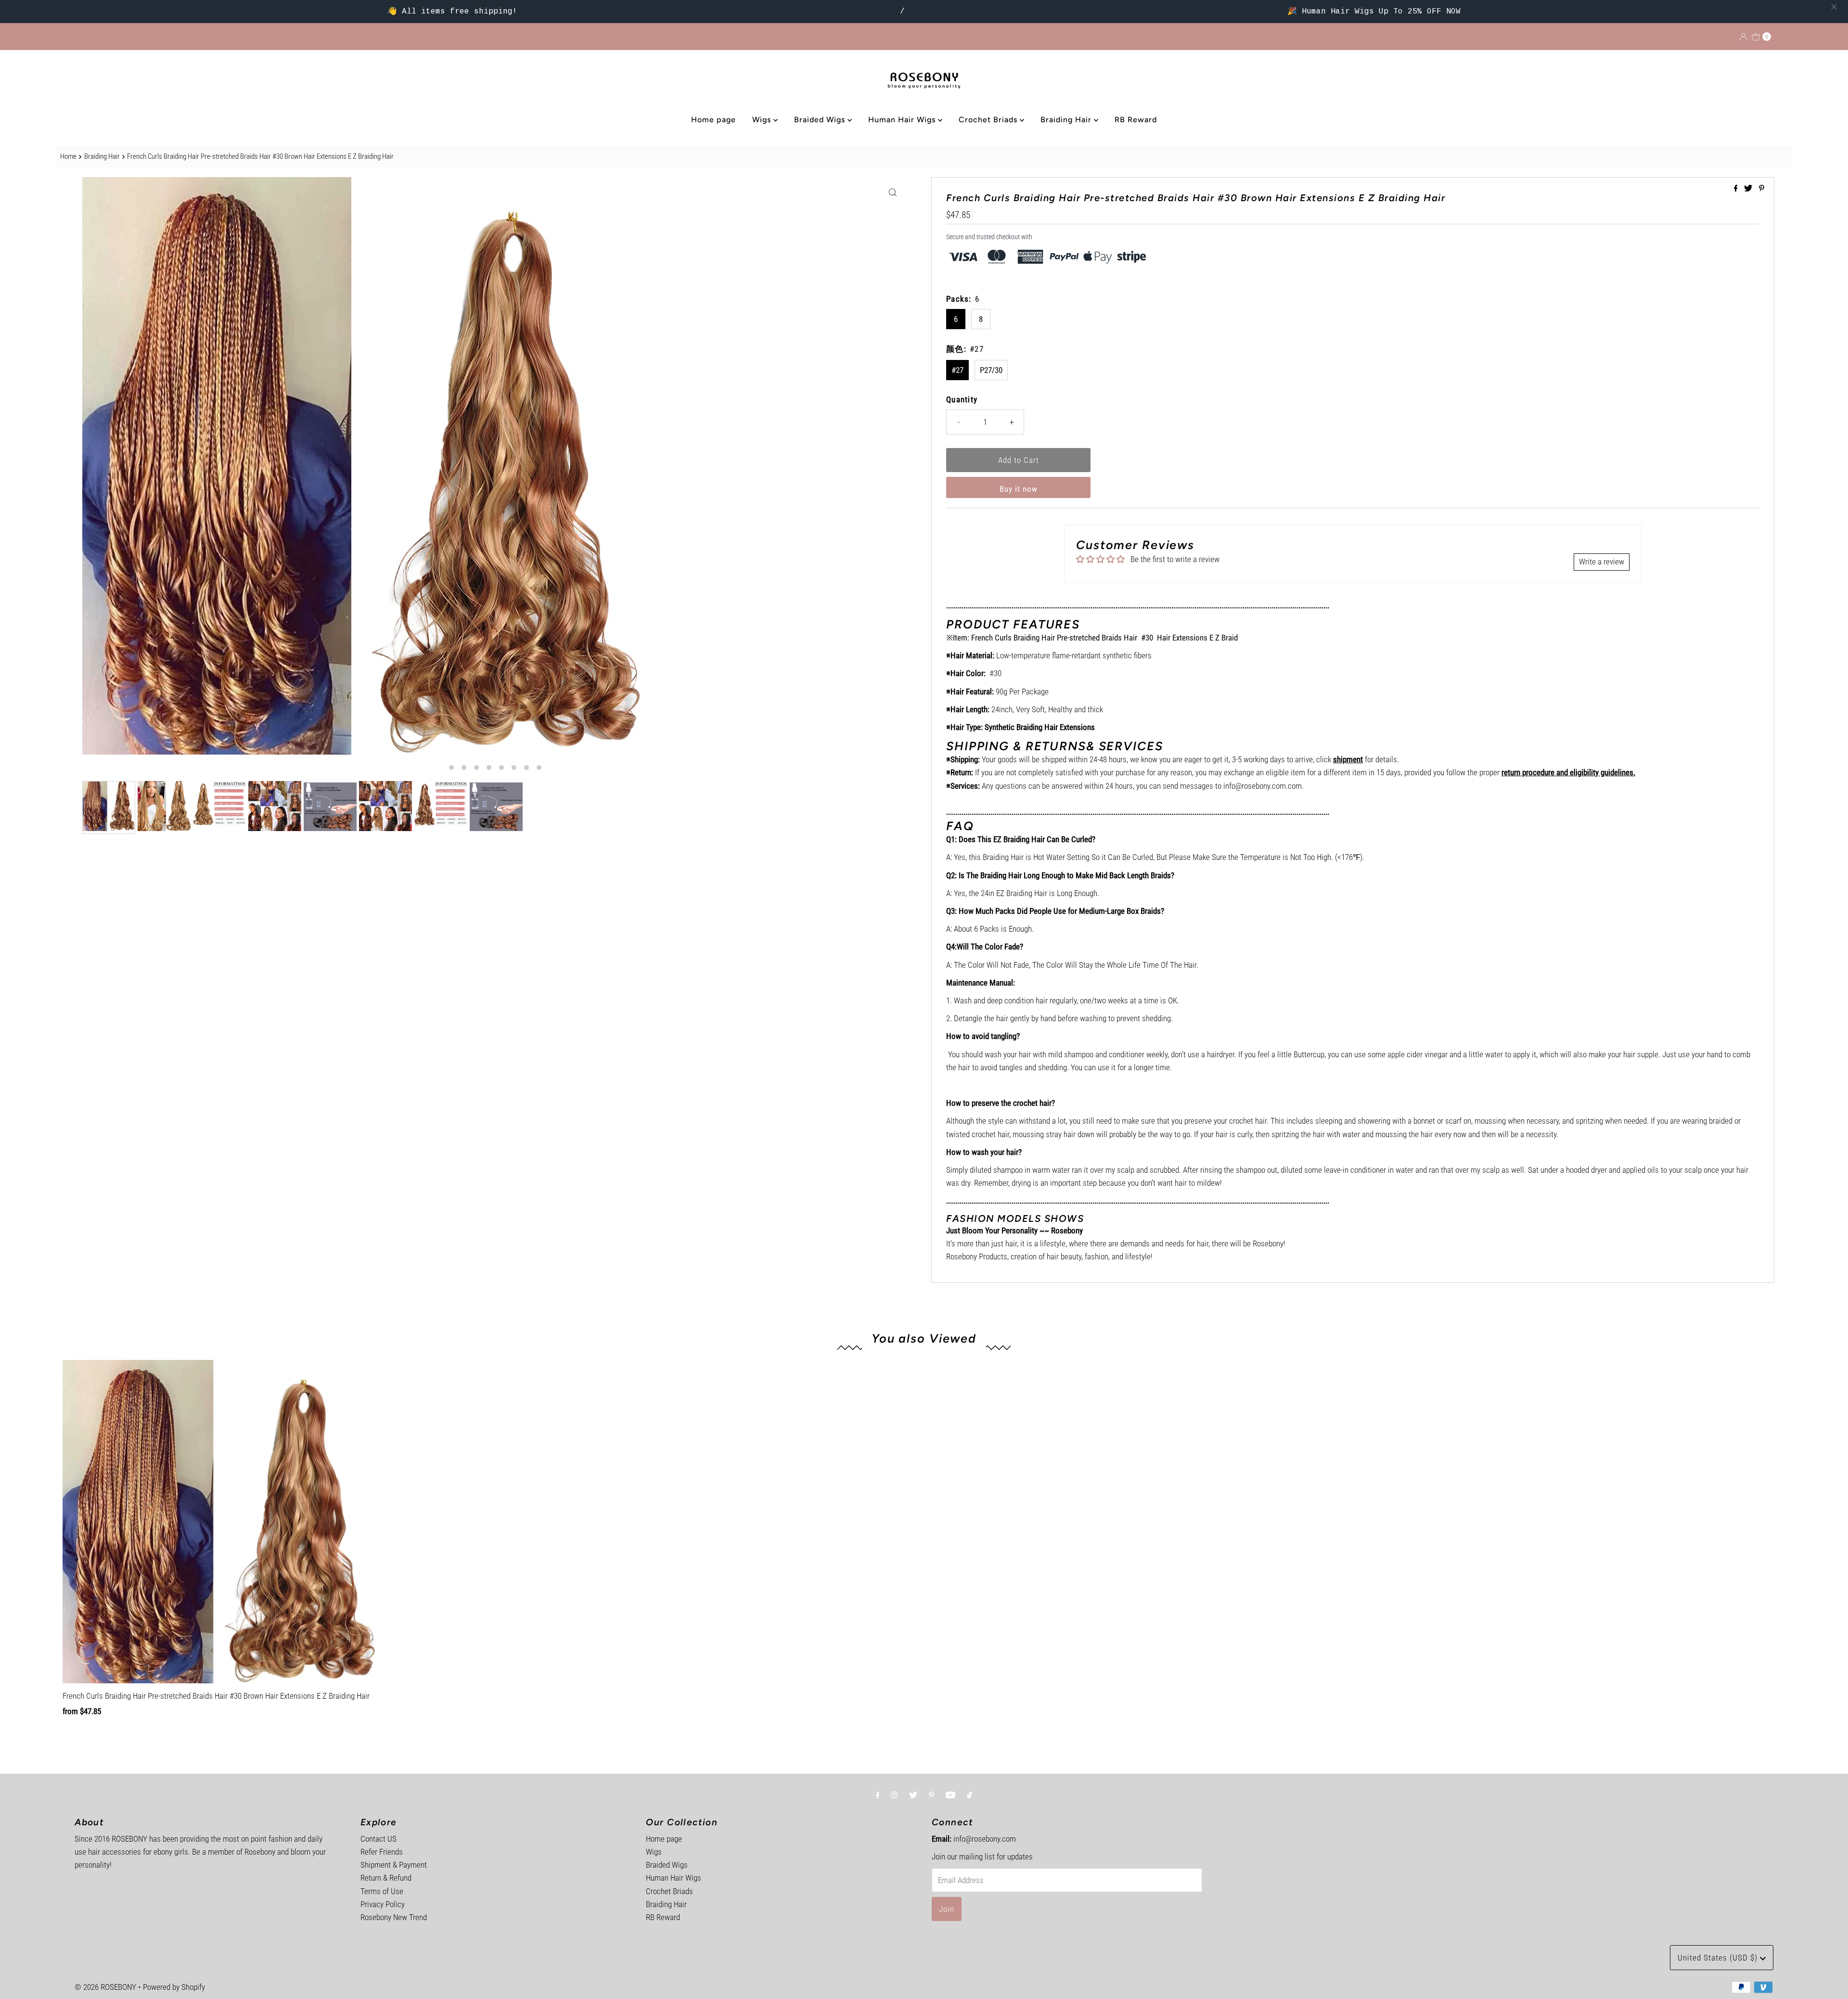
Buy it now (1019, 489)
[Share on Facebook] (1737, 189)
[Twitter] (913, 1795)
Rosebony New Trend (394, 1917)
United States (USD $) (1719, 1958)
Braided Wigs (821, 120)
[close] (1834, 7)
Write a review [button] (1602, 562)
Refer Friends (382, 1852)
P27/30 (991, 370)
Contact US (379, 1839)
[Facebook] (878, 1795)
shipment (1348, 759)
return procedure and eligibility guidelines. (1568, 772)
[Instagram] (894, 1795)
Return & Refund (386, 1878)
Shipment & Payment (394, 1865)
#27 (957, 370)
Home (68, 156)
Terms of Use (382, 1891)
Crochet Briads (989, 120)
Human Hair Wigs (903, 120)
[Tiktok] (969, 1795)
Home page (713, 120)
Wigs (763, 120)
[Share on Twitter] (1749, 189)
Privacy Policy (383, 1904)
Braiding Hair (1067, 120)
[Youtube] (950, 1795)
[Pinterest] (931, 1795)
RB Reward (1136, 120)
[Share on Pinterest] (1762, 189)
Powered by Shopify (174, 1987)
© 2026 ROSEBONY (105, 1987)
